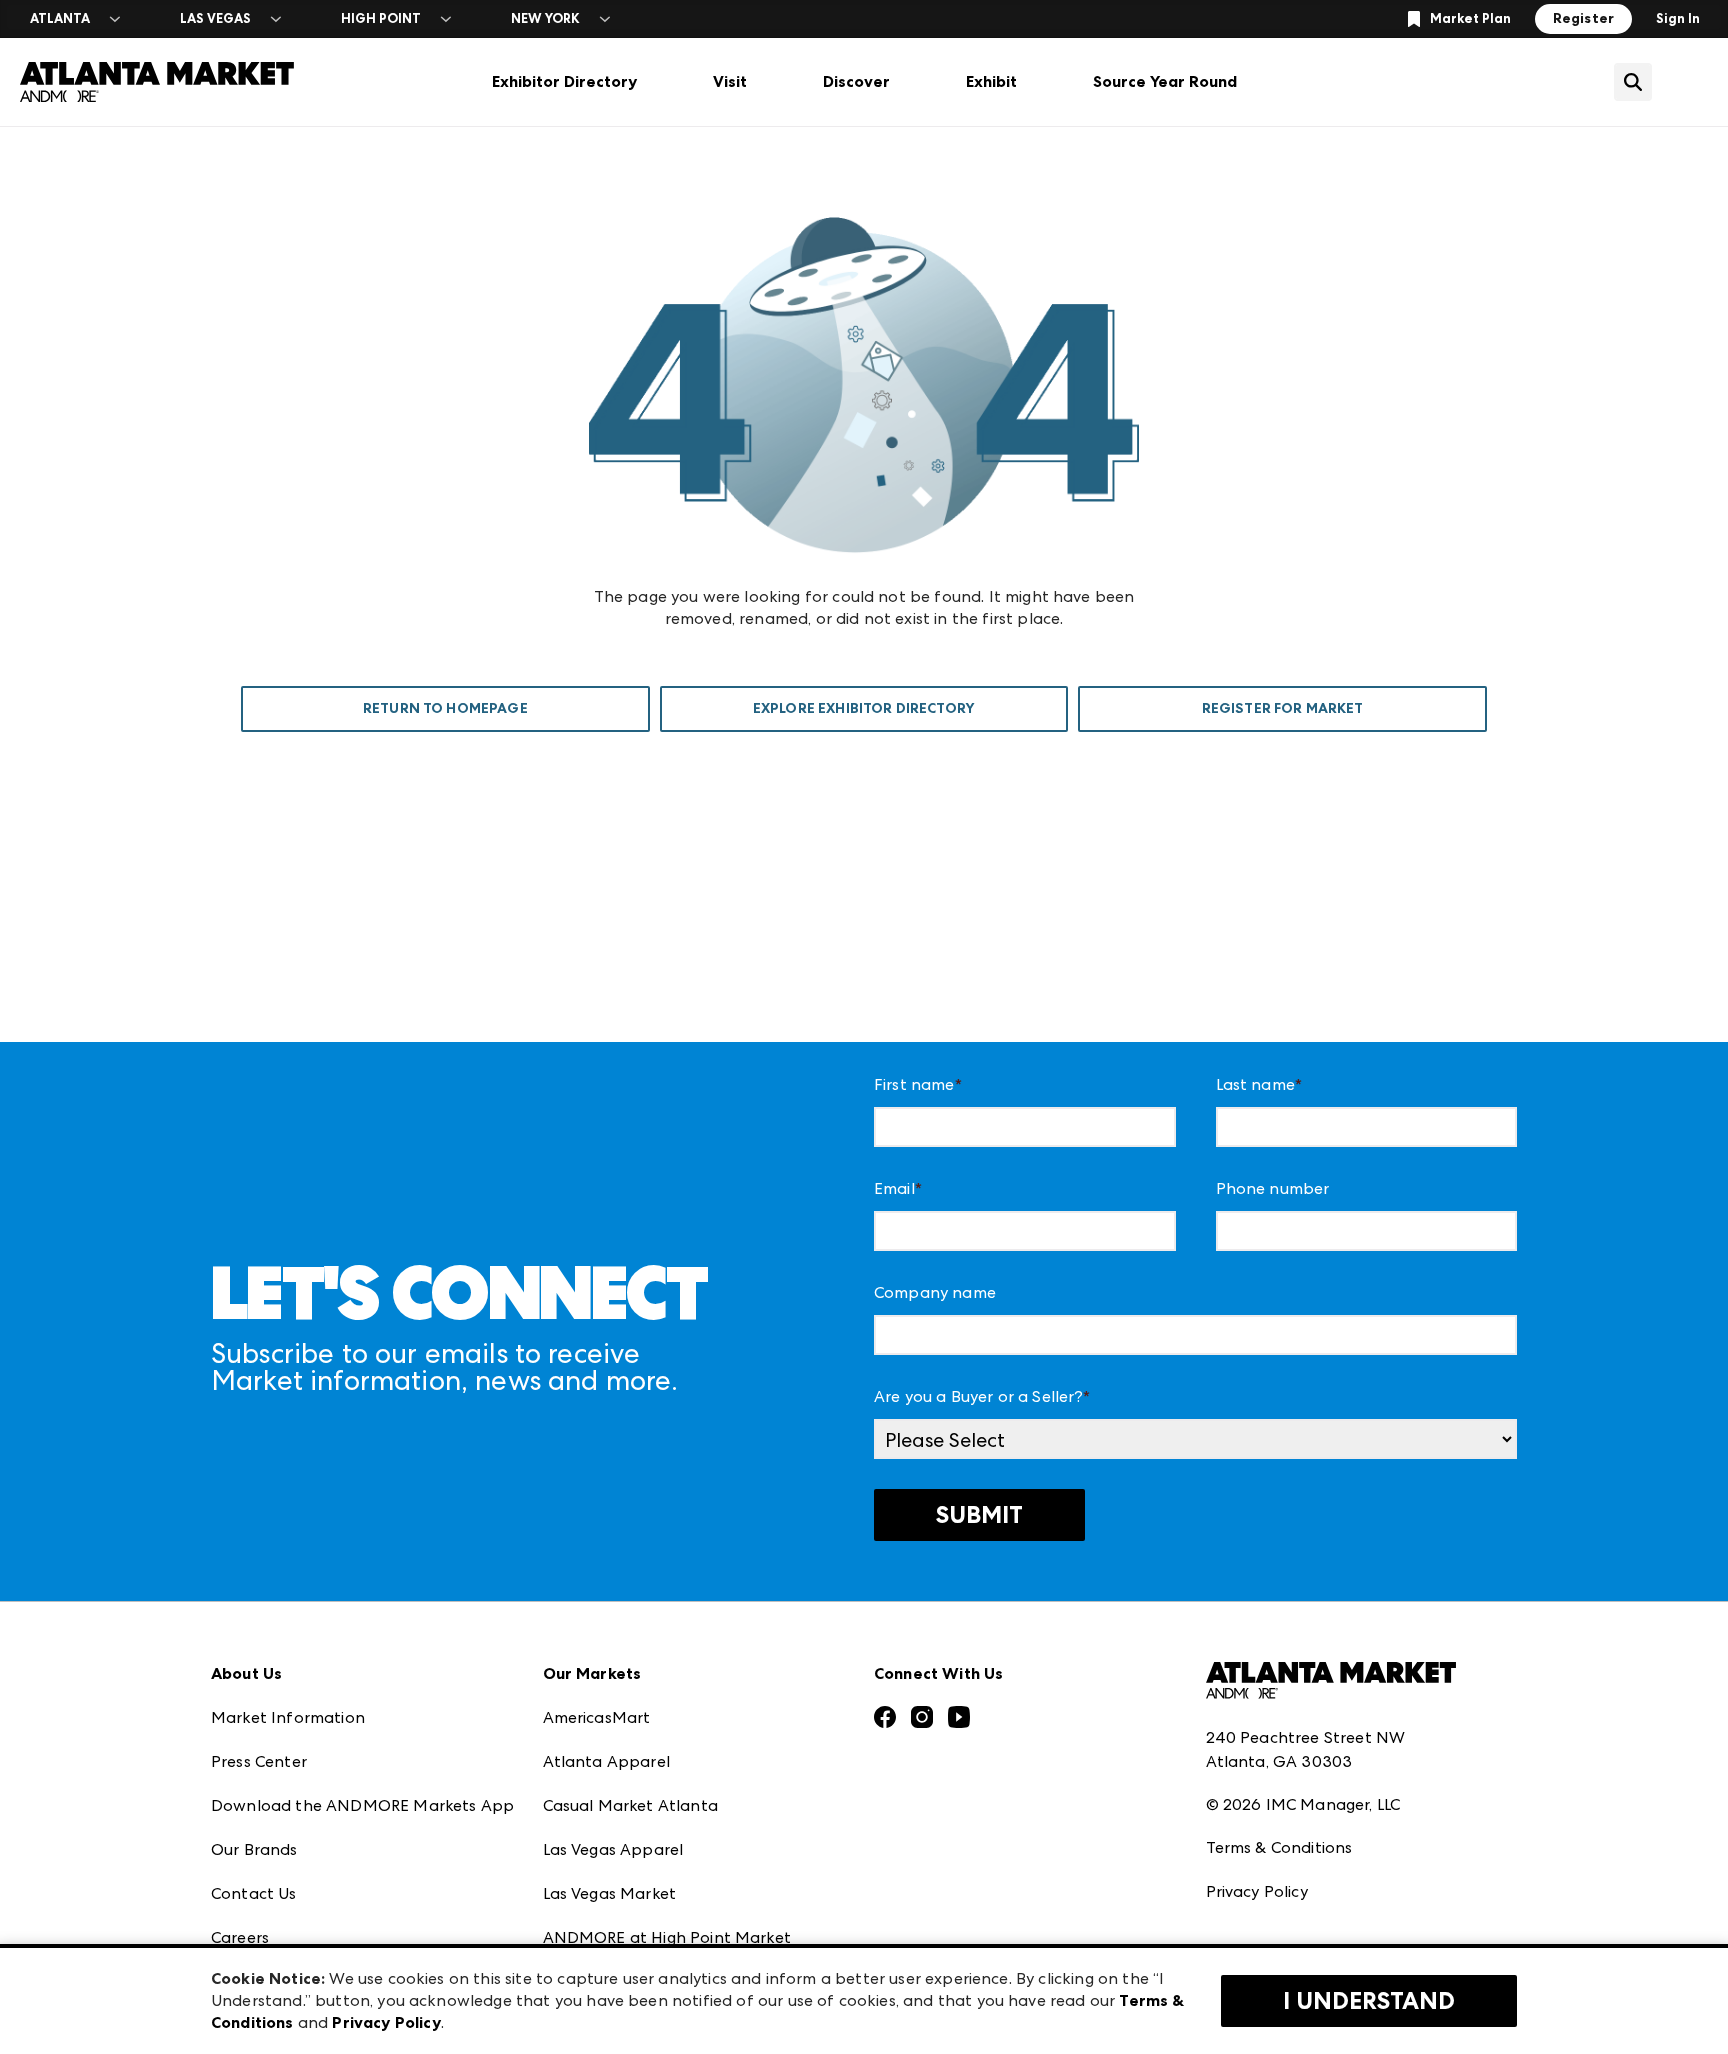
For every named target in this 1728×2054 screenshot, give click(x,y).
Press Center (259, 1761)
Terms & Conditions (1279, 1847)
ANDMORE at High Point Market (667, 1937)
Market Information (288, 1717)
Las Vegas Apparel (613, 1849)
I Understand (1369, 2001)
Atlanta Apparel (606, 1761)
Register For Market (1283, 708)
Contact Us (254, 1893)
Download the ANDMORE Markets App (362, 1805)
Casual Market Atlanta (630, 1805)
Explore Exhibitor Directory (864, 708)
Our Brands (254, 1849)
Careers (240, 1937)
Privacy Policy (1257, 1891)
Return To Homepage (445, 708)
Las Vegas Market (610, 1893)
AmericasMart (597, 1717)
